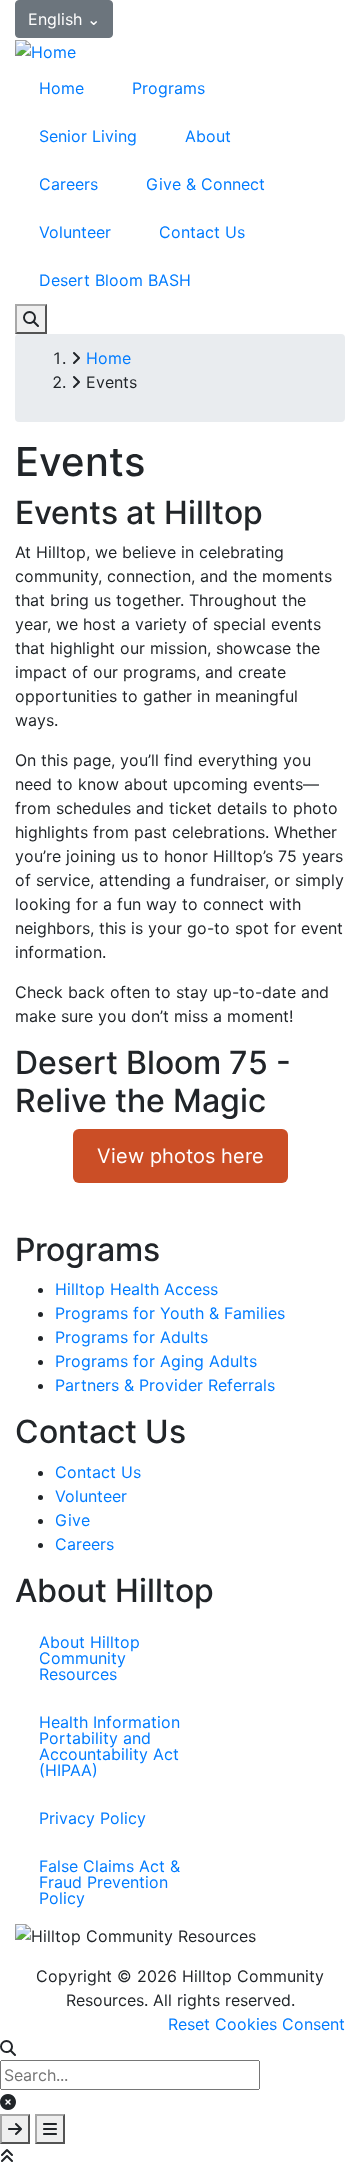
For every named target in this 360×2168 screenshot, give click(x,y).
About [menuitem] (208, 136)
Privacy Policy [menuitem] (92, 1818)
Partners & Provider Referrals (165, 1385)
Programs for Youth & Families (170, 1313)
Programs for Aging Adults (156, 1361)
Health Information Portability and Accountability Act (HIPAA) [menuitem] (109, 1746)
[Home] (45, 50)
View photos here (180, 1156)
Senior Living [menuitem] (88, 136)
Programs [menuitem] (168, 88)
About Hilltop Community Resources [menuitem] (89, 1658)
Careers (84, 1544)
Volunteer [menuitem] (75, 232)
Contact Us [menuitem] (202, 232)
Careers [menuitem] (68, 184)
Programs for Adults (131, 1337)
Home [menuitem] (61, 88)
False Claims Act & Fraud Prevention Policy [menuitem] (109, 1882)
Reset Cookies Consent (256, 2024)
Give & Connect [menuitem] (205, 184)
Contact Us (98, 1472)
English (64, 19)
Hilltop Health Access (136, 1289)
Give (72, 1520)
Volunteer (91, 1496)
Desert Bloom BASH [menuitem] (115, 280)
